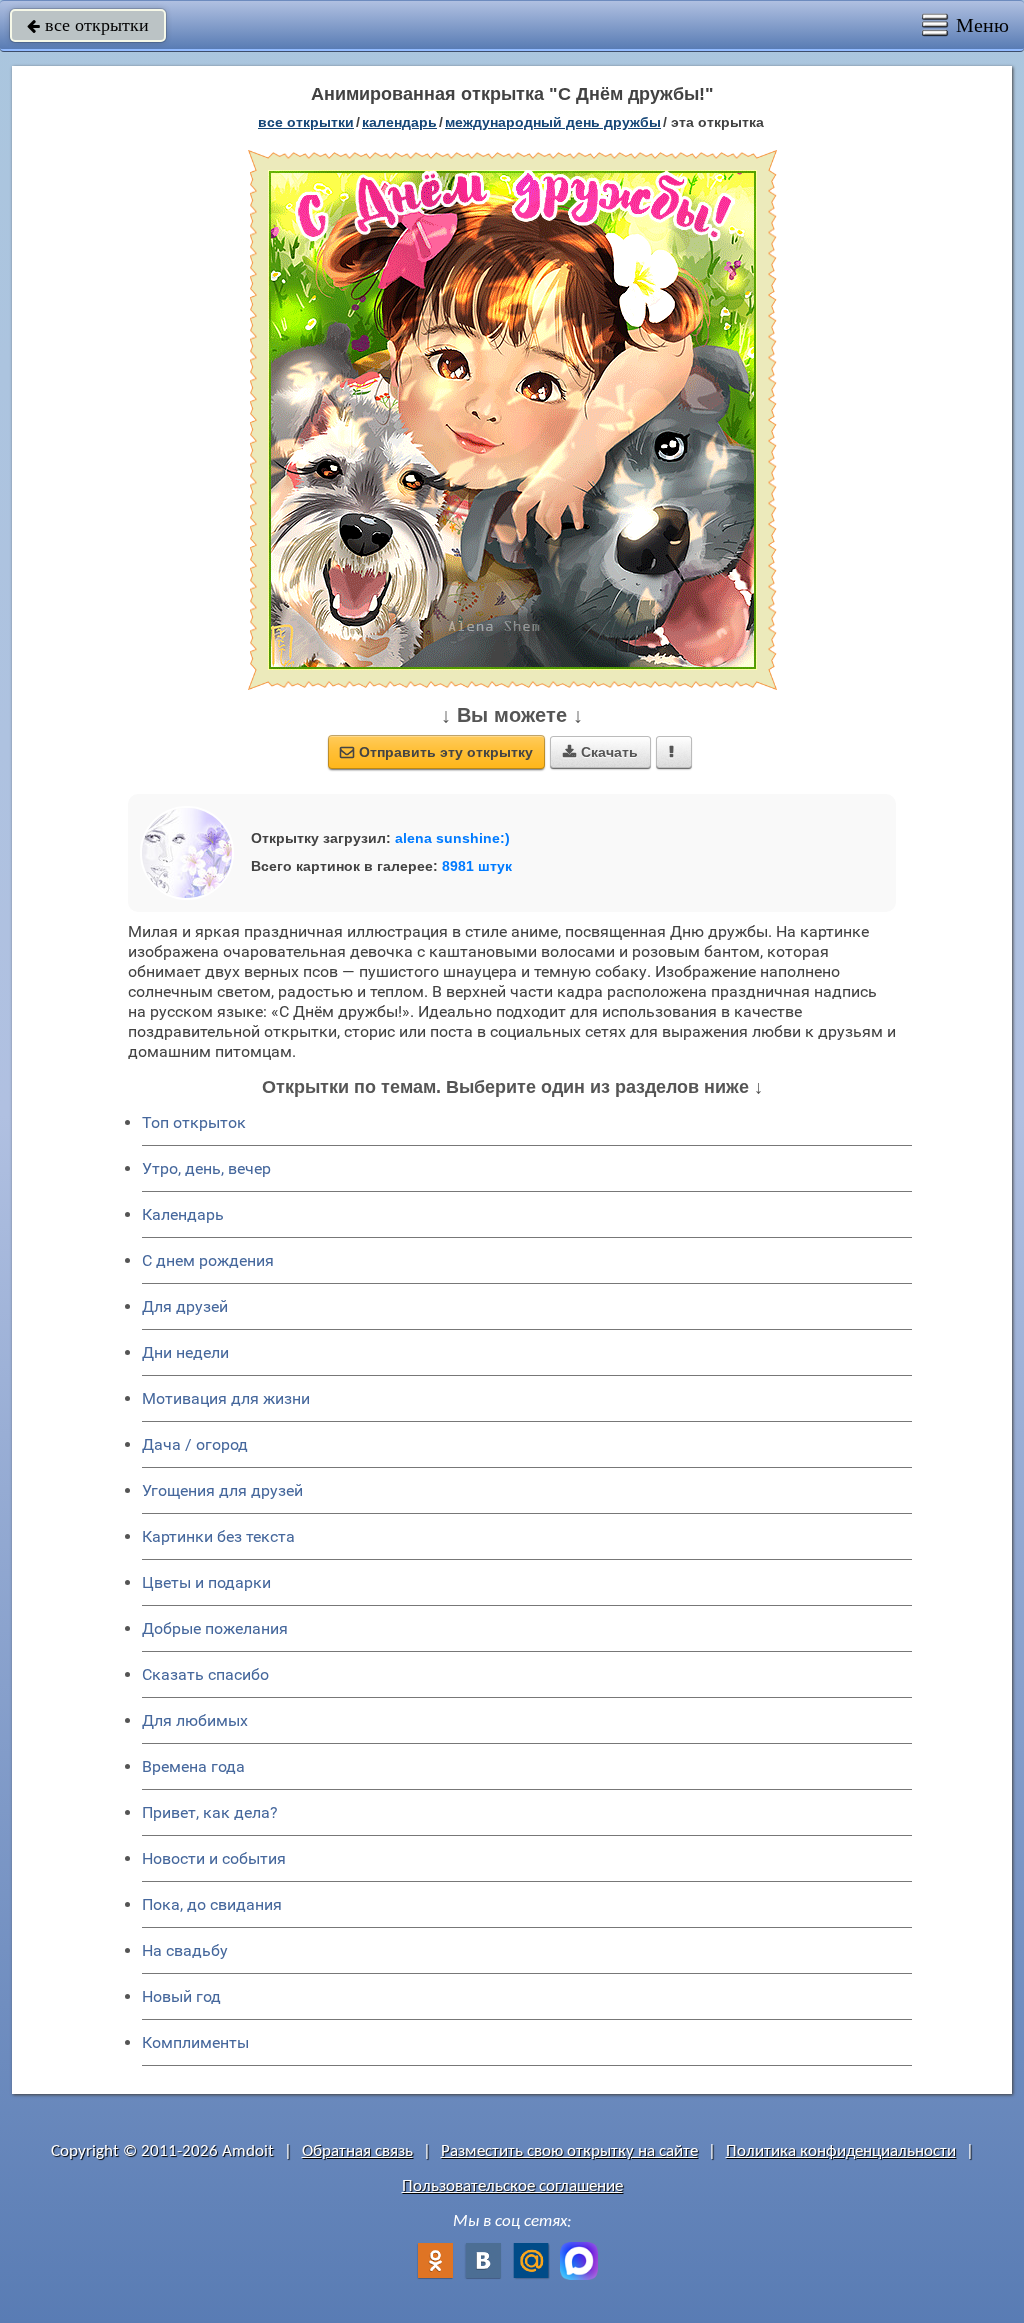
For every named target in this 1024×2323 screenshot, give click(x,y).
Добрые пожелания (215, 1628)
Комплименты (195, 2042)
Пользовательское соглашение (512, 2186)
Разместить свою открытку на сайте (569, 2151)
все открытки (88, 25)
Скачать (600, 752)
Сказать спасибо (205, 1674)
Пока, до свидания (212, 1904)
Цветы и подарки (206, 1582)
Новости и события (214, 1858)
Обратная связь (357, 2151)
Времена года (193, 1766)
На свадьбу (185, 1950)
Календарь (399, 122)
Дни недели (185, 1352)
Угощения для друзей (222, 1490)
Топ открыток (194, 1122)
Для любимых (195, 1720)
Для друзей (185, 1306)
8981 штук (477, 866)
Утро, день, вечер (206, 1168)
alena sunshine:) (452, 838)
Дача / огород (195, 1444)
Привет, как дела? (210, 1812)
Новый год (181, 1996)
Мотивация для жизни (226, 1398)
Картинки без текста (218, 1536)
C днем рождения (208, 1260)
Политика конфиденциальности (841, 2151)
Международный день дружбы (553, 122)
